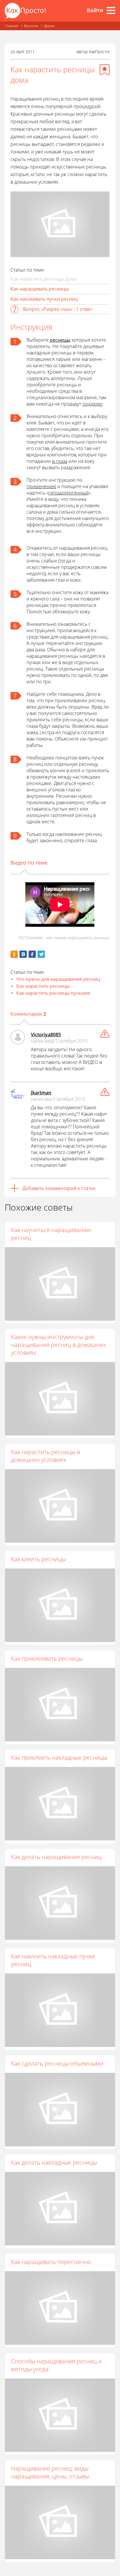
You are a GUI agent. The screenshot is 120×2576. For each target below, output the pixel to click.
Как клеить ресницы (38, 1559)
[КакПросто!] (25, 11)
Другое (49, 26)
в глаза (60, 461)
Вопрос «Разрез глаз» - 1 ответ (58, 309)
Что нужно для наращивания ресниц (58, 979)
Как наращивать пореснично (51, 2262)
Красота (31, 26)
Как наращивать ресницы (40, 289)
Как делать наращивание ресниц (56, 1857)
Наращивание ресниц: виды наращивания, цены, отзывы (50, 2472)
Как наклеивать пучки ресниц (44, 299)
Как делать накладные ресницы (54, 2162)
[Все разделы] (111, 10)
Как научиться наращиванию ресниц (51, 1234)
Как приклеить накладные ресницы (59, 1757)
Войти (95, 10)
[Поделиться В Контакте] (23, 954)
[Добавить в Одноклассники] (14, 954)
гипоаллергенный (69, 493)
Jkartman (41, 1093)
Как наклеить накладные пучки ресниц (53, 1960)
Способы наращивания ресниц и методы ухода (56, 2365)
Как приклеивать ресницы (47, 1658)
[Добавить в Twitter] (41, 954)
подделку (92, 404)
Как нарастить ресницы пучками (53, 993)
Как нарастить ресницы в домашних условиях (46, 1456)
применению (41, 486)
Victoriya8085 (46, 1035)
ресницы (60, 340)
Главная (12, 26)
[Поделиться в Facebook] (32, 954)
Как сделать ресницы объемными (57, 2063)
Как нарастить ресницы (43, 986)
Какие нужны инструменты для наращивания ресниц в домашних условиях (59, 1345)
